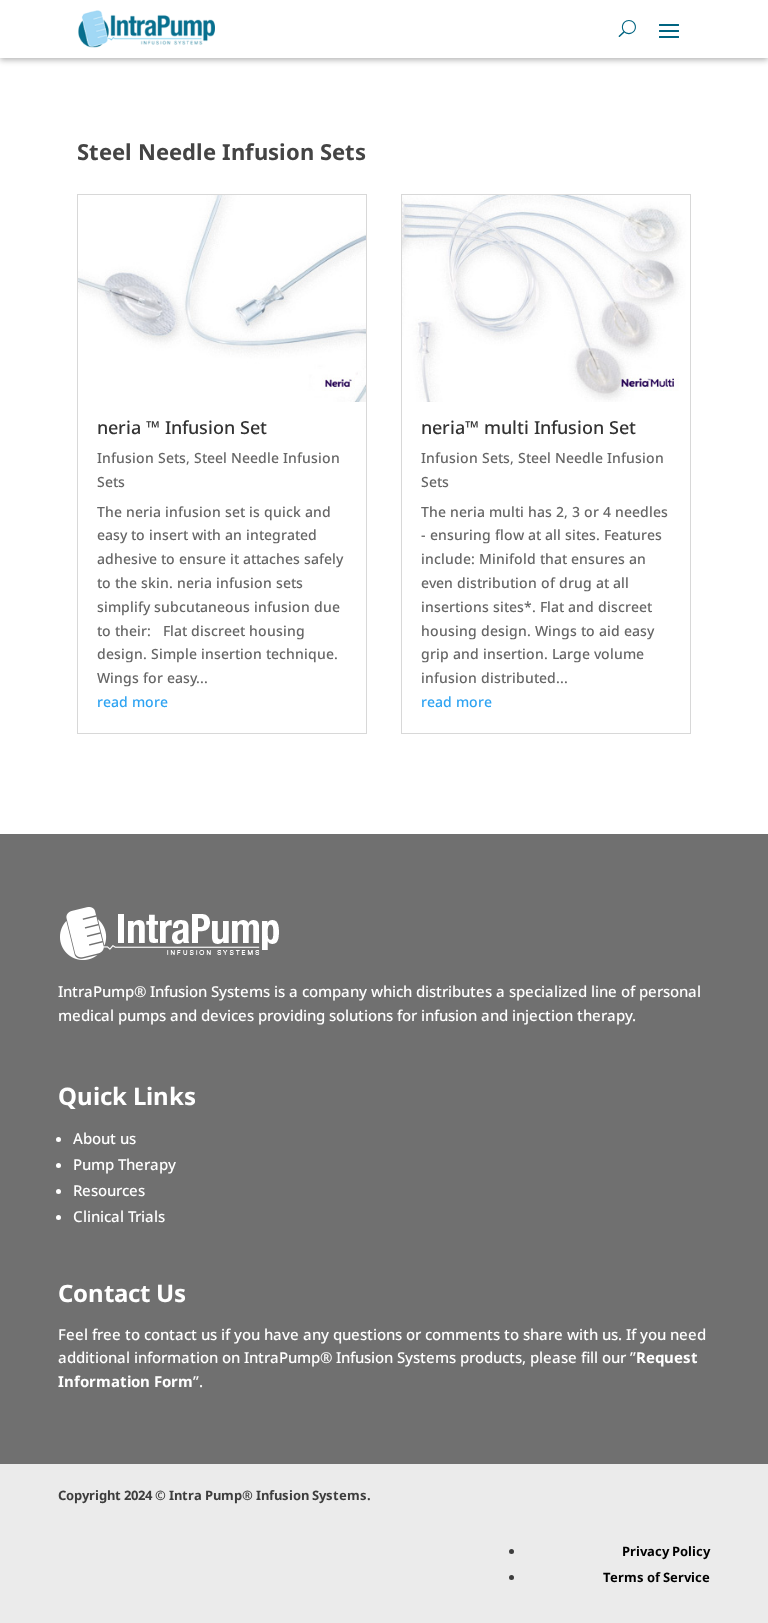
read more (132, 701)
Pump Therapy (124, 1164)
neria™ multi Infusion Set (528, 427)
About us (104, 1138)
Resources (109, 1190)
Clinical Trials (119, 1216)
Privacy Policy (666, 1551)
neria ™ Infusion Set (182, 427)
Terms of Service (656, 1577)
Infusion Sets (141, 457)
